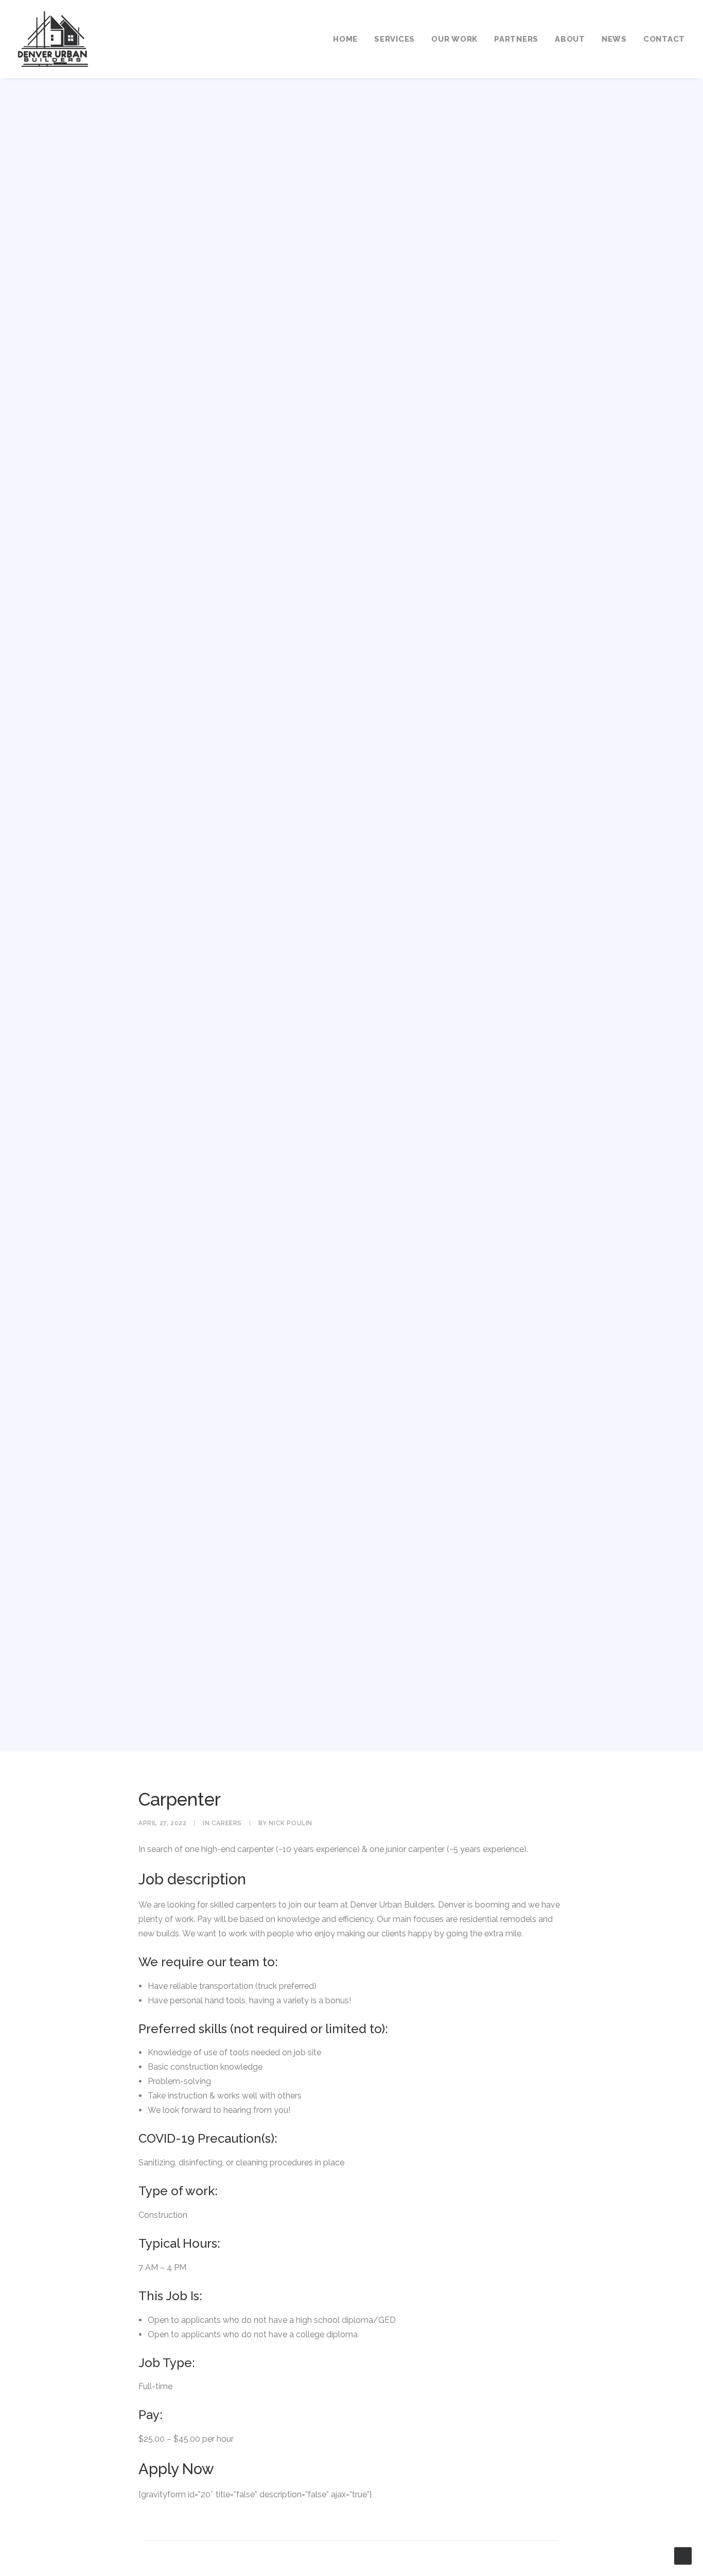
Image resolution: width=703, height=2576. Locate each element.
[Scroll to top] (683, 2555)
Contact (664, 39)
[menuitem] (349, 39)
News (614, 39)
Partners (516, 39)
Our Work (454, 39)
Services (394, 39)
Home (345, 39)
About (570, 39)
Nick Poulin (291, 1823)
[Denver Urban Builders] (53, 39)
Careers (227, 1823)
